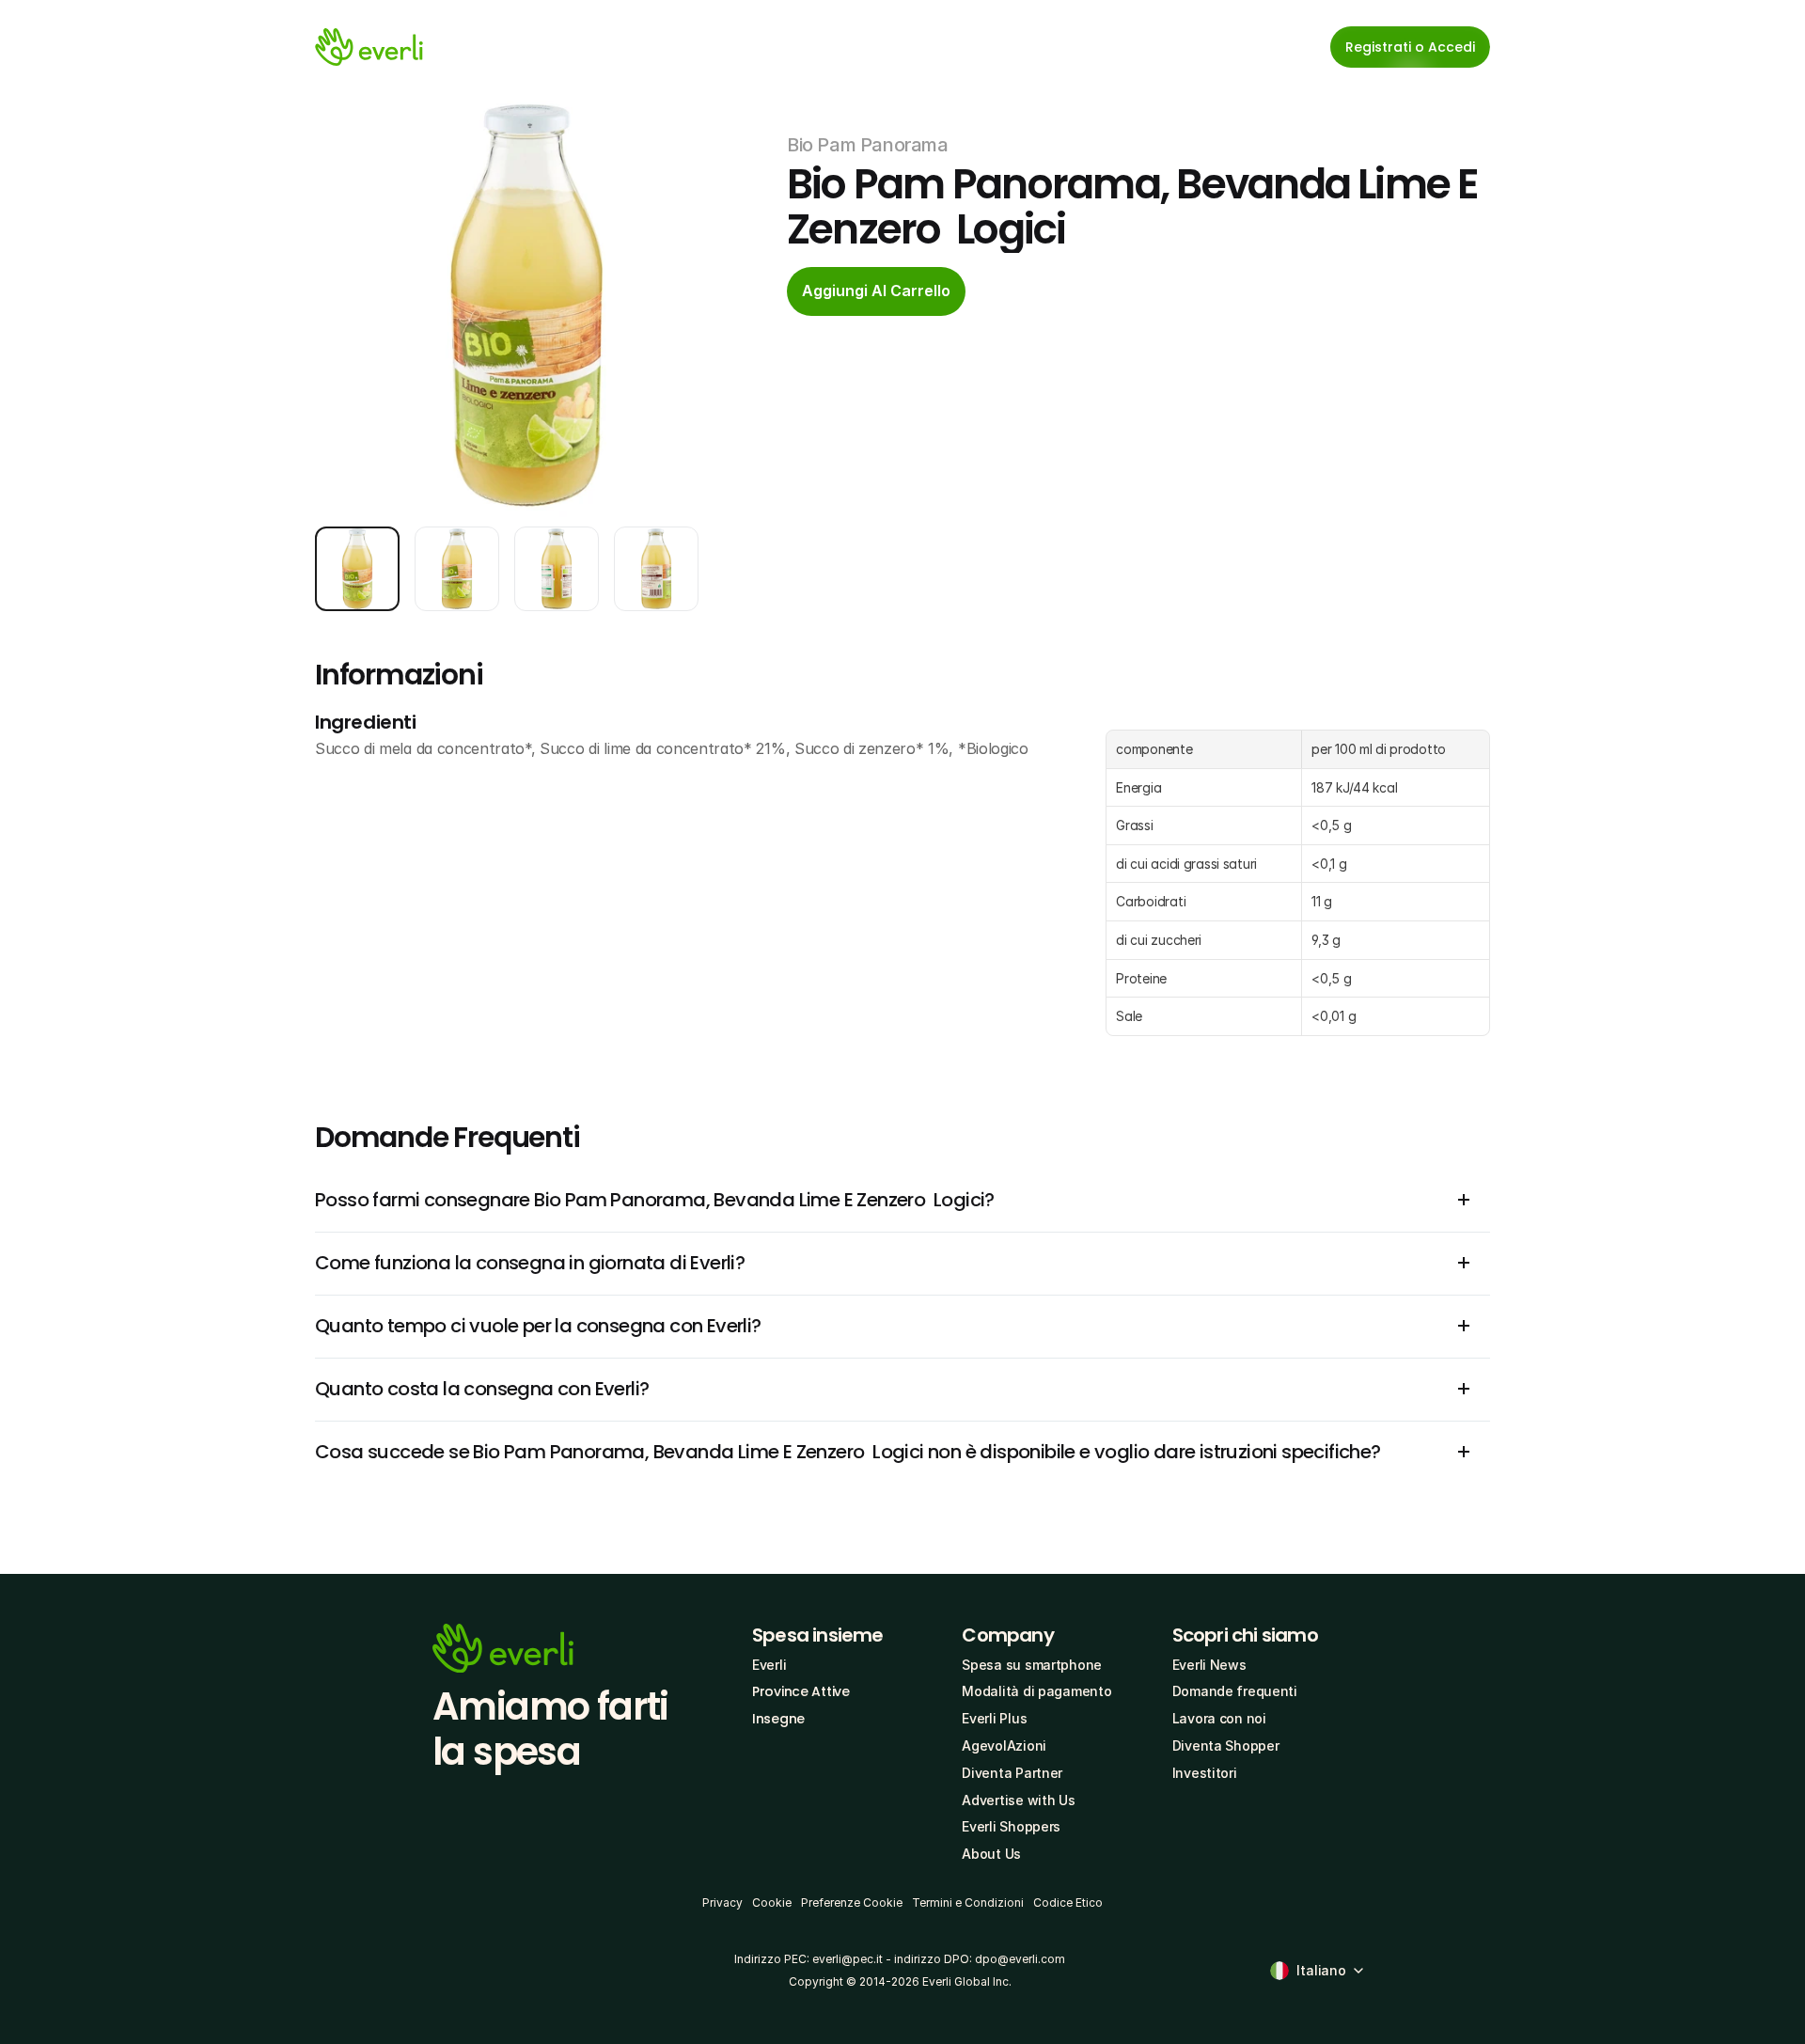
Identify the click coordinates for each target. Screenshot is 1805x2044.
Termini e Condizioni (968, 1902)
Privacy (722, 1902)
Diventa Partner (1012, 1773)
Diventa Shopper (1226, 1745)
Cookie (772, 1902)
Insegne (778, 1719)
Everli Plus (994, 1718)
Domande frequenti (1235, 1691)
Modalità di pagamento (1036, 1691)
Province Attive (801, 1691)
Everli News (1209, 1665)
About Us (991, 1854)
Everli (769, 1665)
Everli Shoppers (1011, 1826)
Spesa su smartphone (1032, 1665)
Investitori (1205, 1773)
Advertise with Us (1018, 1800)
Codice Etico (1068, 1902)
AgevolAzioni (1004, 1745)
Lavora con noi (1219, 1718)
